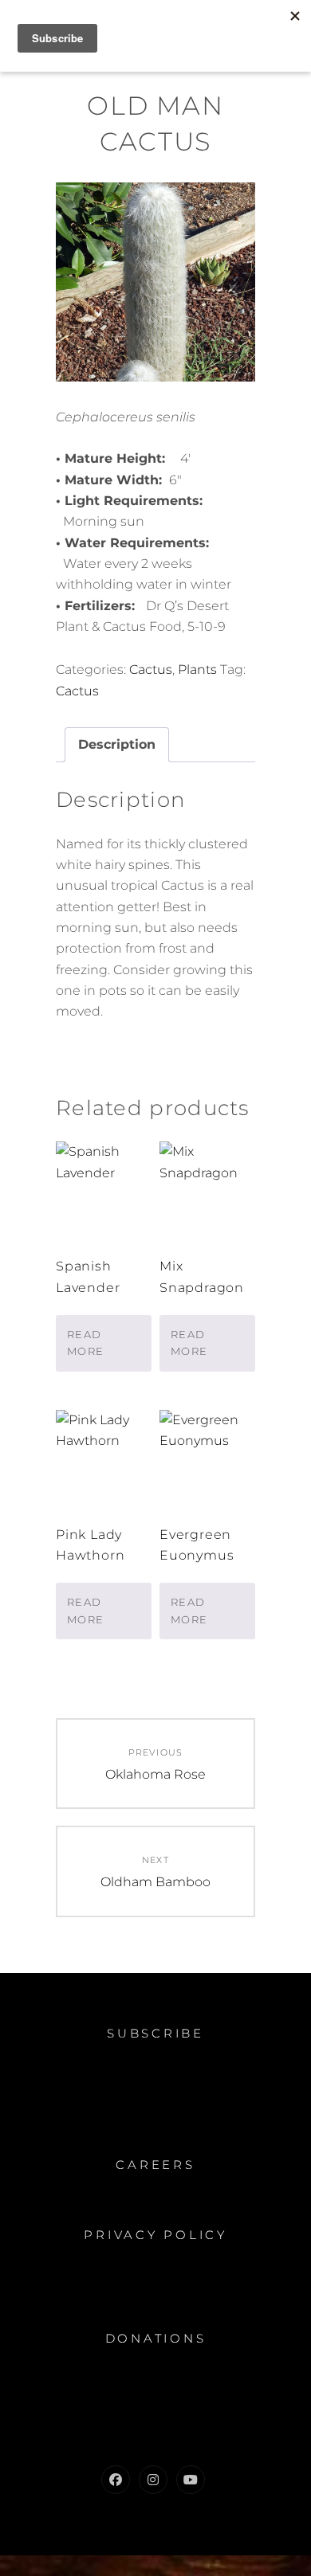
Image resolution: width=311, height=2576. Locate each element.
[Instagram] (153, 2480)
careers (155, 2165)
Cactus (151, 669)
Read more (85, 1343)
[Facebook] (116, 2480)
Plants (197, 669)
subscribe (155, 2033)
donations (156, 2338)
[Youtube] (191, 2480)
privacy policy (155, 2235)
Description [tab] (117, 744)
